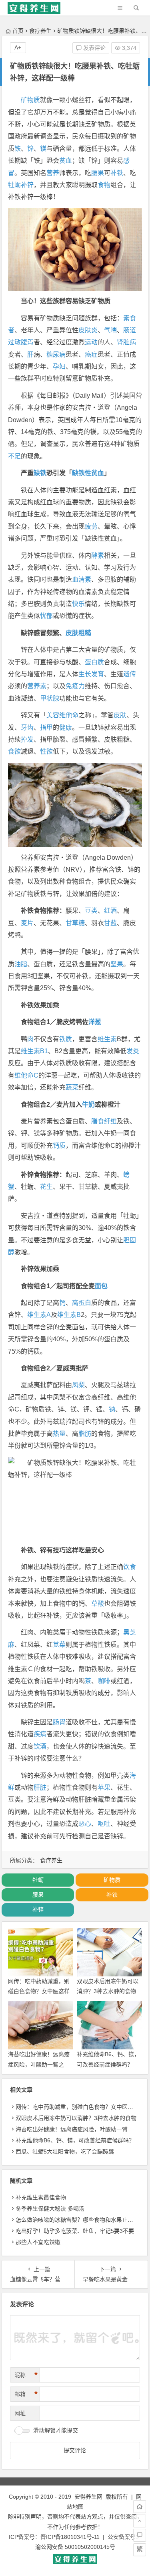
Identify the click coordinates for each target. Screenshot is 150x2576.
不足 (14, 456)
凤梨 (78, 1385)
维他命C (26, 1075)
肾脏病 (126, 342)
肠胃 (59, 1722)
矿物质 (30, 100)
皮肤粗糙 (78, 633)
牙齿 (27, 727)
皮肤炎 (88, 330)
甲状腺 (50, 698)
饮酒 (40, 1746)
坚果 (117, 964)
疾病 (40, 1734)
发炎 (133, 1051)
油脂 (21, 964)
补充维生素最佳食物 (41, 2197)
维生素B (69, 1315)
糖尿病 (56, 354)
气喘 (110, 330)
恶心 (85, 1824)
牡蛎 (14, 185)
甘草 (72, 923)
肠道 (130, 330)
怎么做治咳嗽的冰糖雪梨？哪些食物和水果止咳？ (77, 2220)
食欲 (14, 751)
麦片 (27, 923)
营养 (53, 173)
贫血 (66, 161)
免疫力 (75, 686)
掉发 (27, 739)
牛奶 (88, 1104)
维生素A (39, 1315)
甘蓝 (110, 923)
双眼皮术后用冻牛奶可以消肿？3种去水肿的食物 (76, 2118)
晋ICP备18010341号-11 (70, 2537)
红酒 (110, 911)
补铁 (117, 173)
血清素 (82, 579)
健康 (66, 727)
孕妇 (59, 366)
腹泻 (27, 342)
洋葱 (95, 1022)
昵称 (26, 2375)
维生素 (107, 1039)
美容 (53, 715)
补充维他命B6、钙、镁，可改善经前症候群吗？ (75, 2140)
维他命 (69, 715)
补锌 (27, 185)
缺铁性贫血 (88, 473)
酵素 (98, 556)
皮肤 (120, 715)
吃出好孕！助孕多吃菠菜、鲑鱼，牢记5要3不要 (75, 2231)
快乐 (78, 604)
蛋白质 (94, 662)
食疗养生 (40, 31)
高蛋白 (82, 1303)
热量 (59, 1434)
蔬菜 (72, 1087)
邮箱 (26, 2394)
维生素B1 (34, 1051)
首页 (18, 31)
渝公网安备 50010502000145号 (75, 2547)
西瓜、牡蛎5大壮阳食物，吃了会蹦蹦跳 (65, 2152)
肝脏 (40, 1787)
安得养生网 (88, 2497)
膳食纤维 (104, 1121)
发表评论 (94, 48)
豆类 (91, 911)
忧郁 (46, 616)
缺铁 (40, 473)
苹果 (104, 1787)
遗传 (130, 674)
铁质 (66, 1039)
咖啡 (104, 1681)
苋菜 (59, 1645)
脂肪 (85, 1434)
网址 (20, 2413)
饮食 (130, 1567)
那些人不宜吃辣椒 (38, 2242)
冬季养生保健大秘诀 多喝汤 (50, 2209)
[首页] (140, 2507)
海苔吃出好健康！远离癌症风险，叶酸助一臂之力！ (39, 2064)
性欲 (46, 751)
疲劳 (91, 526)
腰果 (98, 173)
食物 (104, 185)
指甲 (46, 727)
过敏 (14, 342)
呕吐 (104, 1824)
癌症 (91, 354)
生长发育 (91, 674)
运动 (91, 342)
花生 (46, 1187)
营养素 (37, 686)
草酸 (98, 1604)
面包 (101, 1286)
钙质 (59, 1146)
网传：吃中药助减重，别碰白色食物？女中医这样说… (39, 1991)
